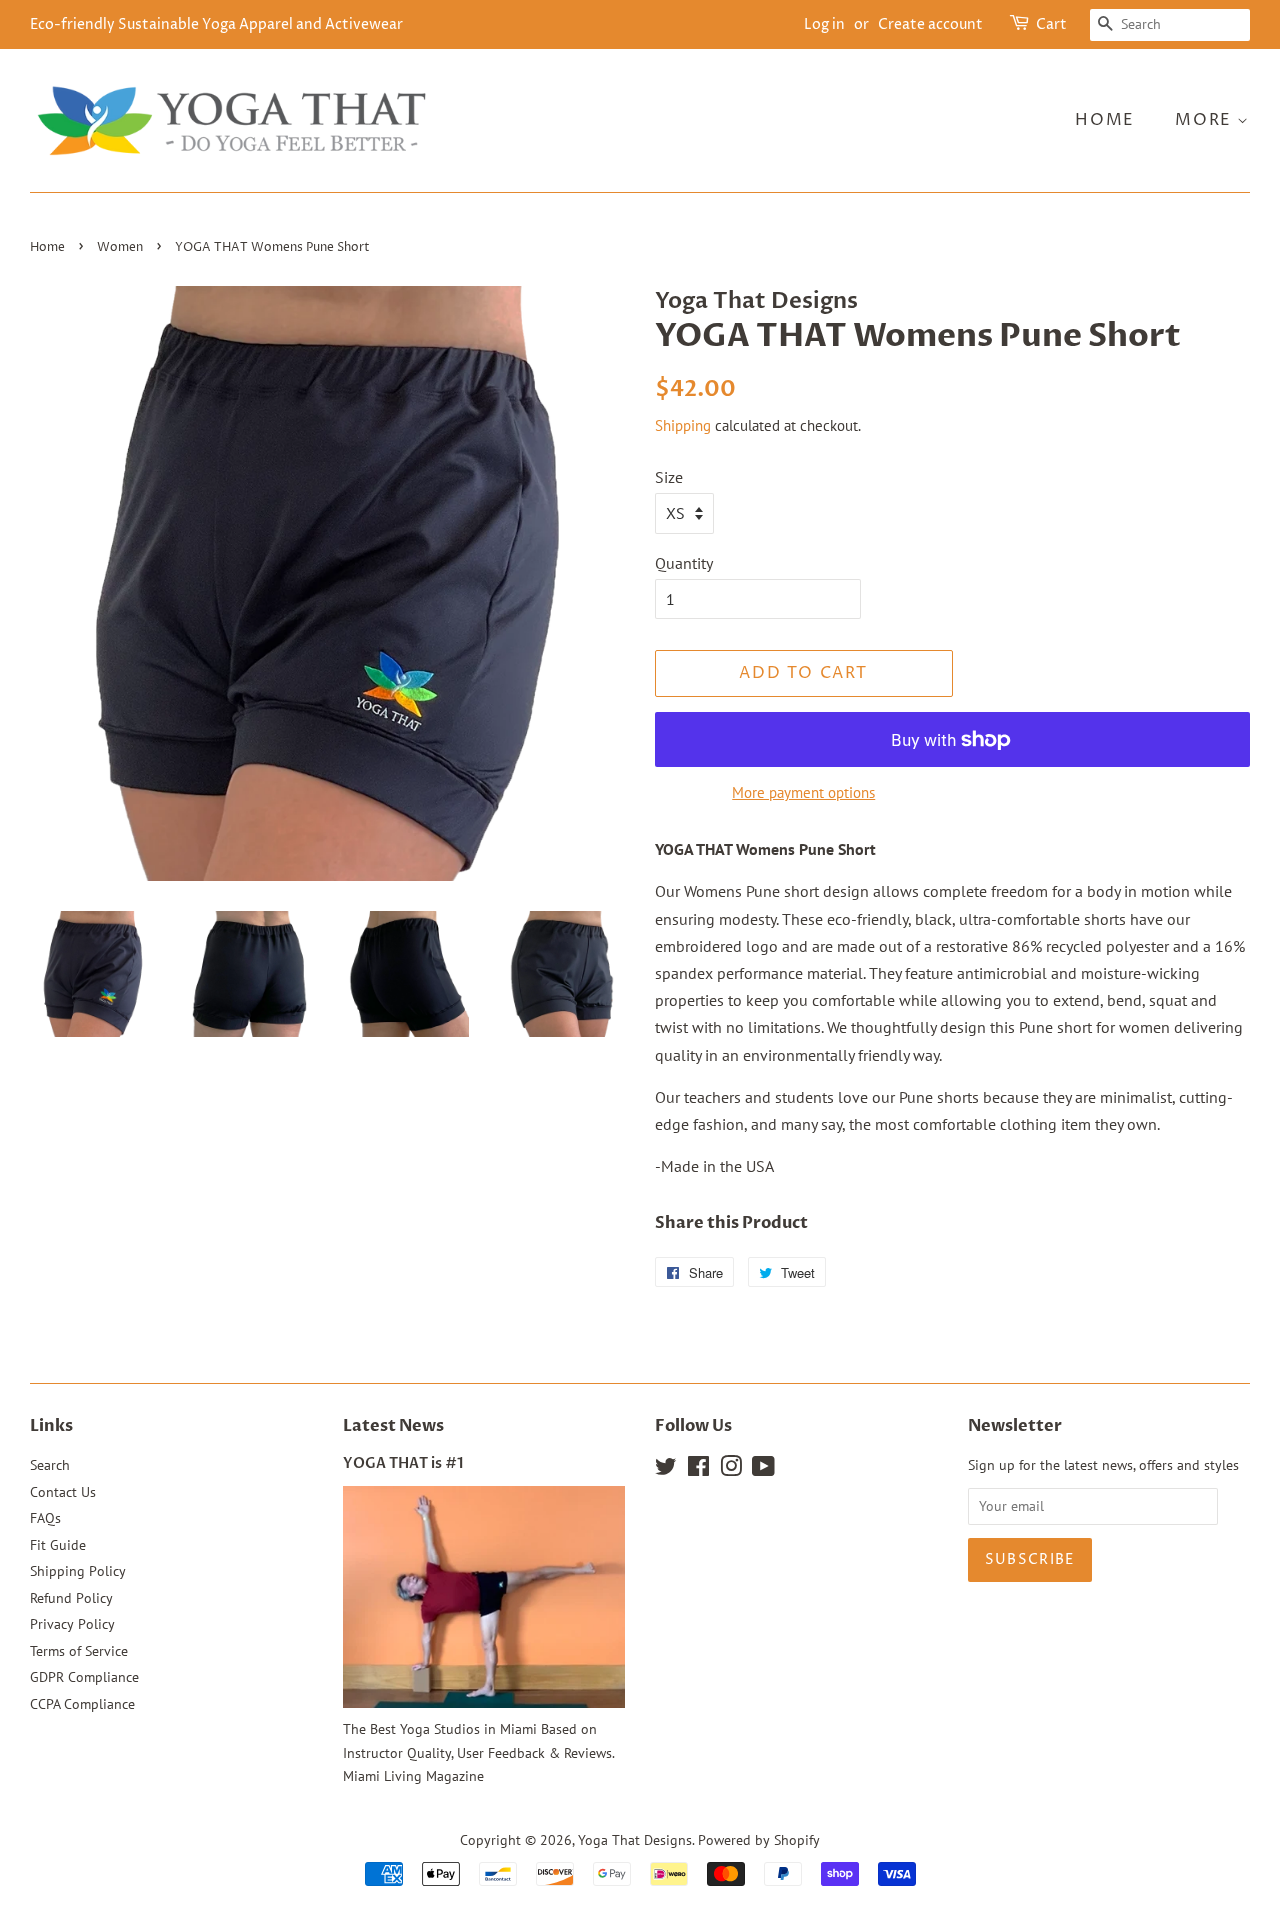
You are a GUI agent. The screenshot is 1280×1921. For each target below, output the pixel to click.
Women (120, 247)
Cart (1051, 24)
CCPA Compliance (82, 1704)
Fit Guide (58, 1545)
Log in (824, 24)
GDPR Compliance (84, 1677)
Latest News (393, 1426)
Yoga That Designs (635, 1840)
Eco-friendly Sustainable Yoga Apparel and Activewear (216, 24)
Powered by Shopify (759, 1840)
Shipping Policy (78, 1571)
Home (1104, 120)
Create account (930, 24)
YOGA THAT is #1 (403, 1464)
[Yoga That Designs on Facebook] (698, 1470)
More (1206, 120)
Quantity (684, 563)
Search (50, 1465)
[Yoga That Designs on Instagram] (731, 1470)
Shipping (683, 425)
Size (669, 477)
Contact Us (63, 1492)
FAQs (45, 1518)
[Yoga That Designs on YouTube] (763, 1470)
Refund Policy (71, 1598)
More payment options (803, 792)
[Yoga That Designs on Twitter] (666, 1470)
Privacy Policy (72, 1624)
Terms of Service (79, 1651)
